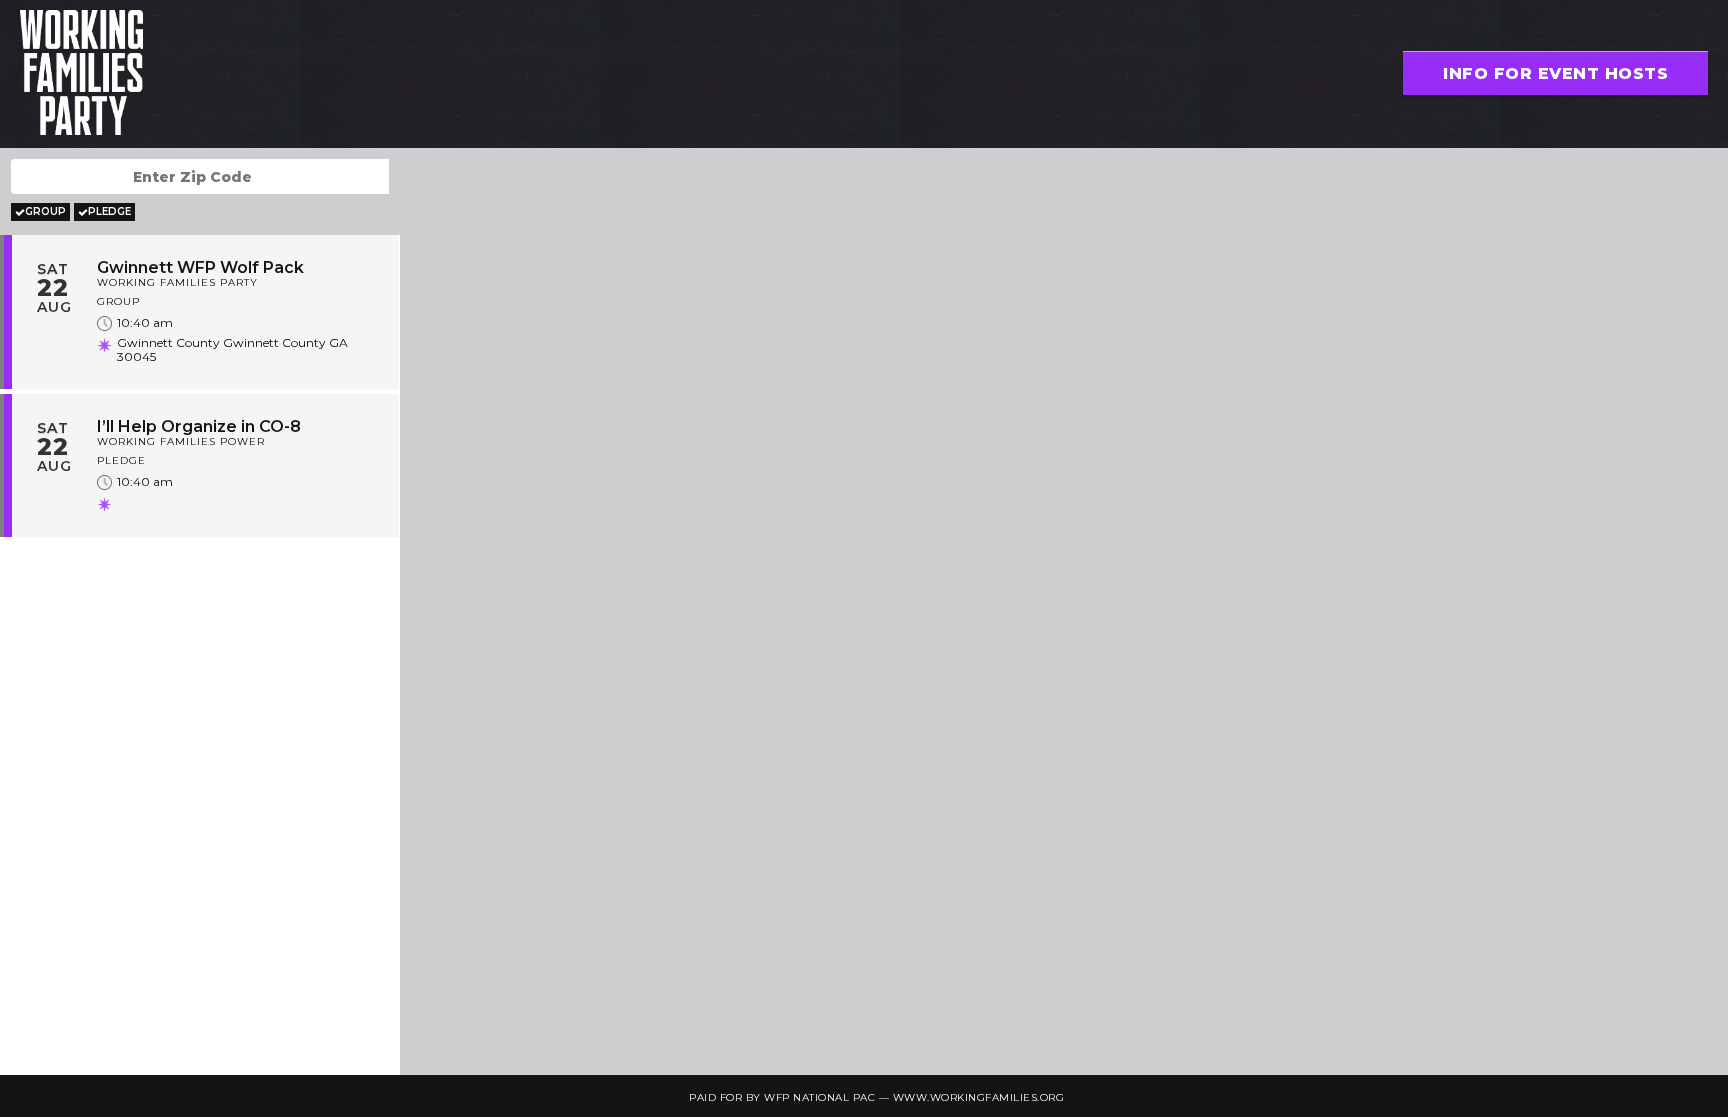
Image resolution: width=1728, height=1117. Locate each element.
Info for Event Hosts (1555, 73)
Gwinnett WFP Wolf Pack (200, 267)
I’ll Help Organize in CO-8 (199, 426)
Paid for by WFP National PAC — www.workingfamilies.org (876, 1097)
